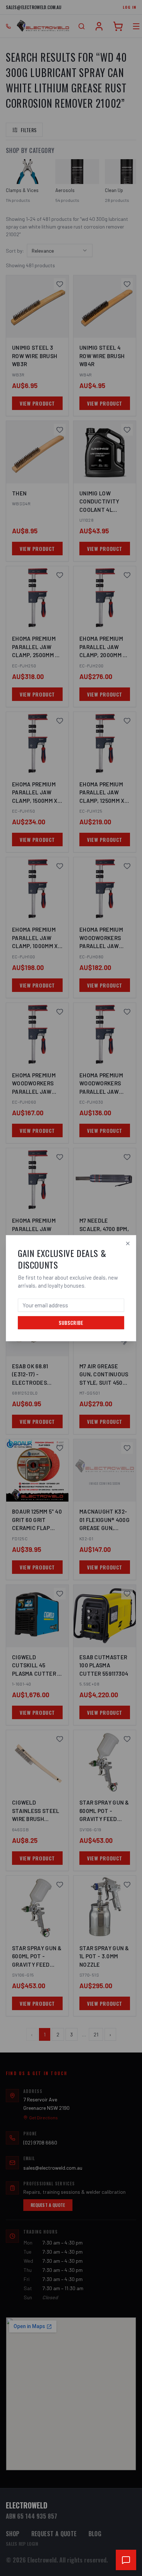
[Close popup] (128, 1243)
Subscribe (71, 1322)
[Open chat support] (126, 2560)
